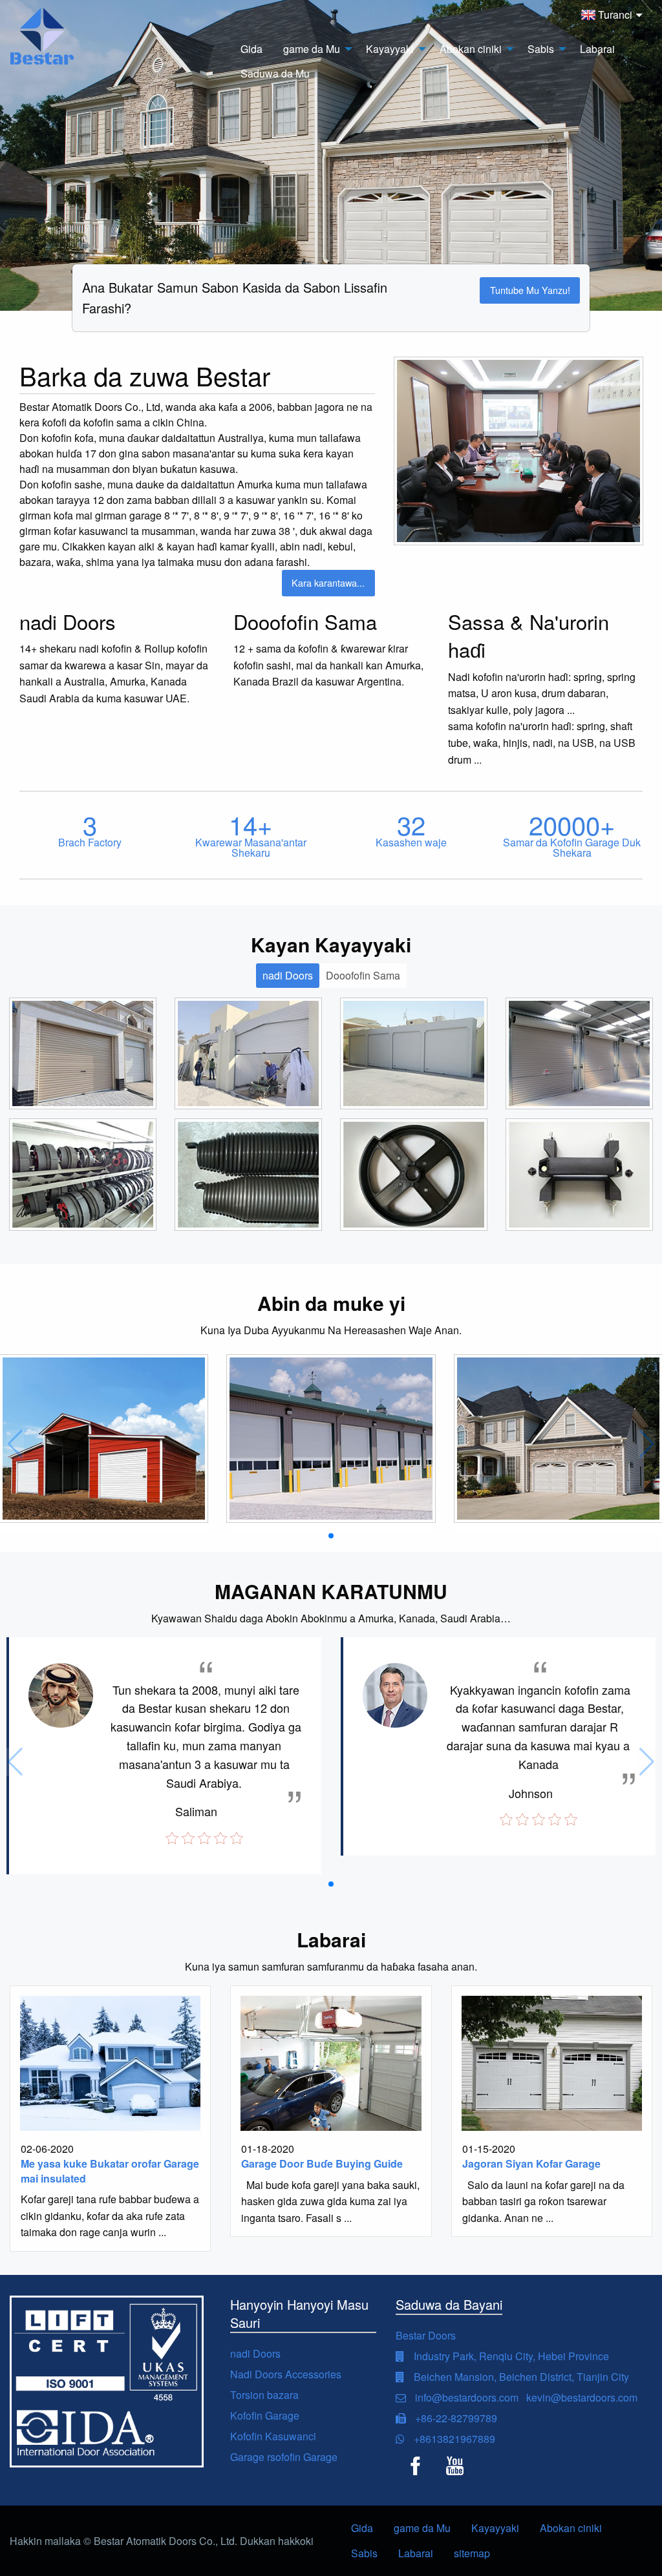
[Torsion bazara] (248, 1175)
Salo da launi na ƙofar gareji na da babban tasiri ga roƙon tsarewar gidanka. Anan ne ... (543, 2201)
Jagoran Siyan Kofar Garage (531, 2163)
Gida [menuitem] (251, 49)
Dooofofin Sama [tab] (363, 975)
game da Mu (422, 2528)
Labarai (416, 2553)
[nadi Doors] (83, 1054)
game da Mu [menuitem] (312, 49)
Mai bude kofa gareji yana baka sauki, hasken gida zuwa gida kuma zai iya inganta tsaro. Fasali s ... (330, 2201)
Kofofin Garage (265, 2415)
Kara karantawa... (328, 582)
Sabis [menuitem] (541, 49)
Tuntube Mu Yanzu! (530, 290)
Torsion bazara (264, 2395)
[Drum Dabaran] (414, 1175)
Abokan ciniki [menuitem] (471, 49)
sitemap (472, 2553)
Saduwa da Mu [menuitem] (275, 73)
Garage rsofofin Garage (284, 2457)
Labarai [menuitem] (597, 49)
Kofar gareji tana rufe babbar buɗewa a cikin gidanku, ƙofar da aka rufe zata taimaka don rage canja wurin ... (110, 2215)
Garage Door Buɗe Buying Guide (322, 2163)
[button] (331, 1536)
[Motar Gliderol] (83, 1175)
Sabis (364, 2553)
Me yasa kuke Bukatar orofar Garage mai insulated (110, 2171)
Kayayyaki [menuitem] (390, 49)
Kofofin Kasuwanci (273, 2436)
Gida (362, 2528)
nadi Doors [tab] (288, 975)
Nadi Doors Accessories (286, 2374)
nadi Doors (255, 2353)
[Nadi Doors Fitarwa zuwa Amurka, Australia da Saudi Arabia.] (104, 1439)
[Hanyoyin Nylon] (579, 1175)
